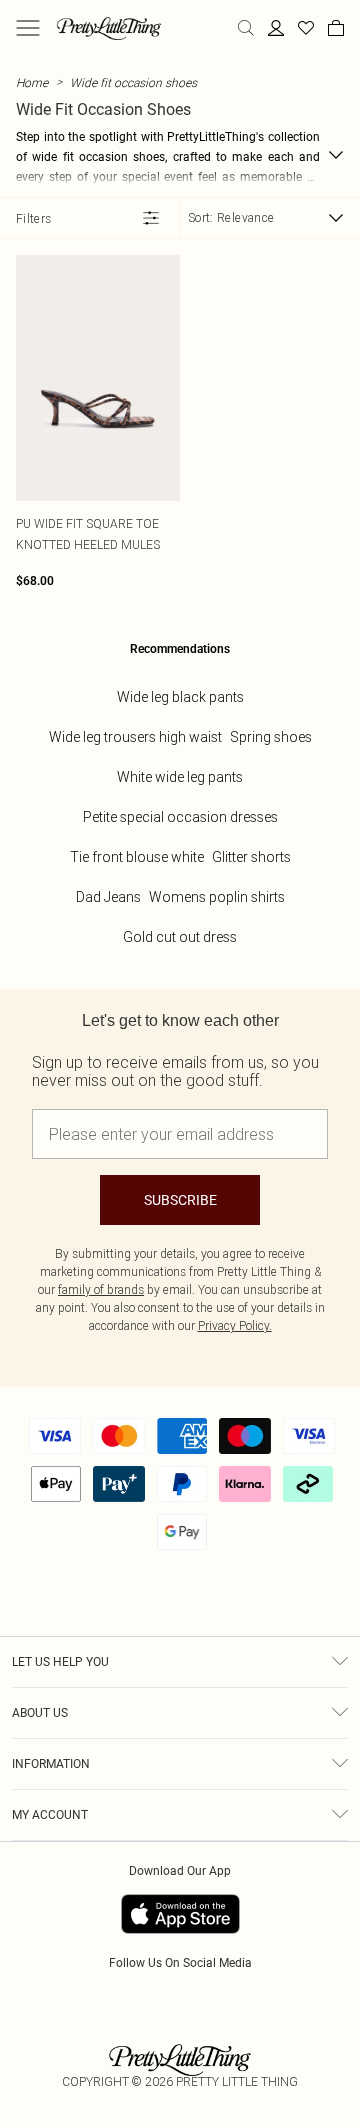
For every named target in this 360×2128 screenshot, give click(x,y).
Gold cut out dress (180, 937)
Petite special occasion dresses (180, 817)
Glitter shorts (251, 857)
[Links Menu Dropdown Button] (28, 28)
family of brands (101, 1289)
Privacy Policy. (235, 1325)
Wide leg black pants (180, 697)
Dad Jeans (108, 897)
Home (32, 82)
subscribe (180, 1200)
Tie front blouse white (137, 857)
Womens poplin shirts (217, 897)
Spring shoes (271, 737)
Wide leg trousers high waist (135, 737)
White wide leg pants (180, 777)
